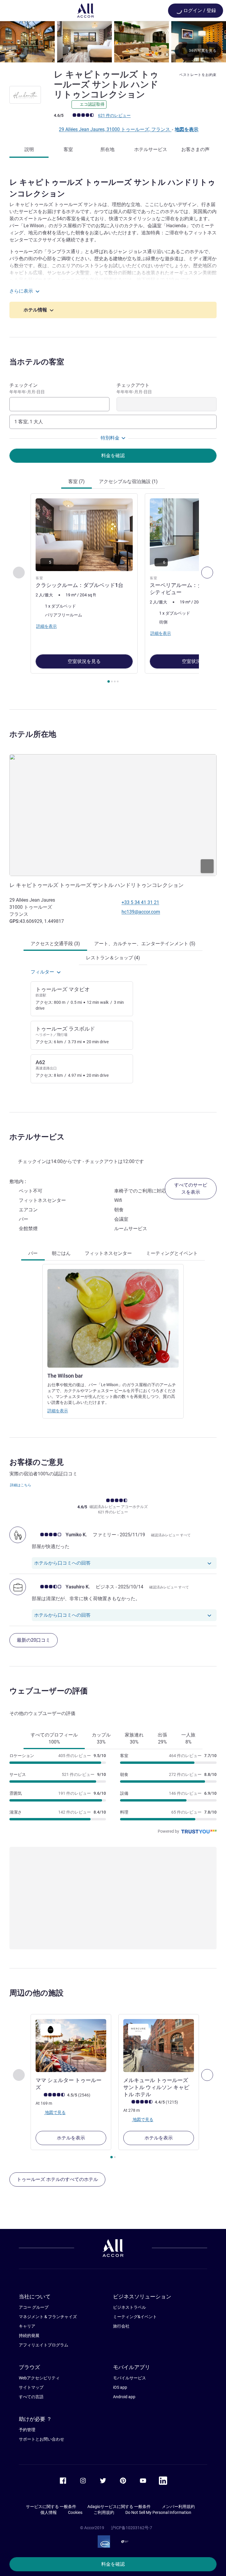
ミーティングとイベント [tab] (172, 1253)
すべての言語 (31, 2397)
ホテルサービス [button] (37, 1137)
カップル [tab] (101, 1738)
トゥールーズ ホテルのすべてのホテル (57, 2179)
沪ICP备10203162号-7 (132, 2528)
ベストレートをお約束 (198, 75)
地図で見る (55, 2112)
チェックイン (27, 388)
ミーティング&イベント (135, 2317)
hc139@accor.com (141, 912)
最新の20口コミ (34, 1640)
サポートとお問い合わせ (41, 2439)
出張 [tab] (162, 1738)
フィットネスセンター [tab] (108, 1253)
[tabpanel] (113, 590)
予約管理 (27, 2430)
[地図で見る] (113, 815)
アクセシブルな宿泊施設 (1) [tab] (128, 481)
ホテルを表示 (71, 2138)
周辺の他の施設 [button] (36, 1993)
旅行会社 (121, 2326)
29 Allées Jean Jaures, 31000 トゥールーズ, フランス (115, 129)
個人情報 (49, 2512)
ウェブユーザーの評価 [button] (49, 1691)
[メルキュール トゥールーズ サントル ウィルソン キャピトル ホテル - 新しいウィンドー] (159, 2046)
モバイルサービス (129, 2378)
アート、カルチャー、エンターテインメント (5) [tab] (145, 944)
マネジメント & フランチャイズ (48, 2317)
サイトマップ (31, 2387)
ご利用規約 (104, 2512)
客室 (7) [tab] (77, 481)
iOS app (120, 2387)
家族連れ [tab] (134, 1738)
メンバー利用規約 (178, 2507)
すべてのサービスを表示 (191, 1189)
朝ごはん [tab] (61, 1253)
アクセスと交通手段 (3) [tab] (55, 944)
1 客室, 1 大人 (29, 422)
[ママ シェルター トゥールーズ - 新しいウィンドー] (71, 2046)
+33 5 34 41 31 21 (140, 902)
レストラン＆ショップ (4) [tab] (113, 958)
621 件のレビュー (114, 115)
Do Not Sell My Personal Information (158, 2512)
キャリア (27, 2326)
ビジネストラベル (129, 2307)
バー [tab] (33, 1253)
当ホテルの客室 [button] (37, 362)
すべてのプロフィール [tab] (54, 1738)
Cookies (75, 2512)
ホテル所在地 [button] (33, 734)
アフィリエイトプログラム (44, 2345)
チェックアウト (134, 388)
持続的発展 (29, 2336)
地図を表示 (187, 129)
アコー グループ (34, 2307)
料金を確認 (113, 2564)
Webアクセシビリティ (39, 2378)
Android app (124, 2397)
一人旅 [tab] (188, 1738)
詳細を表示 (58, 1411)
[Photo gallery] (113, 42)
